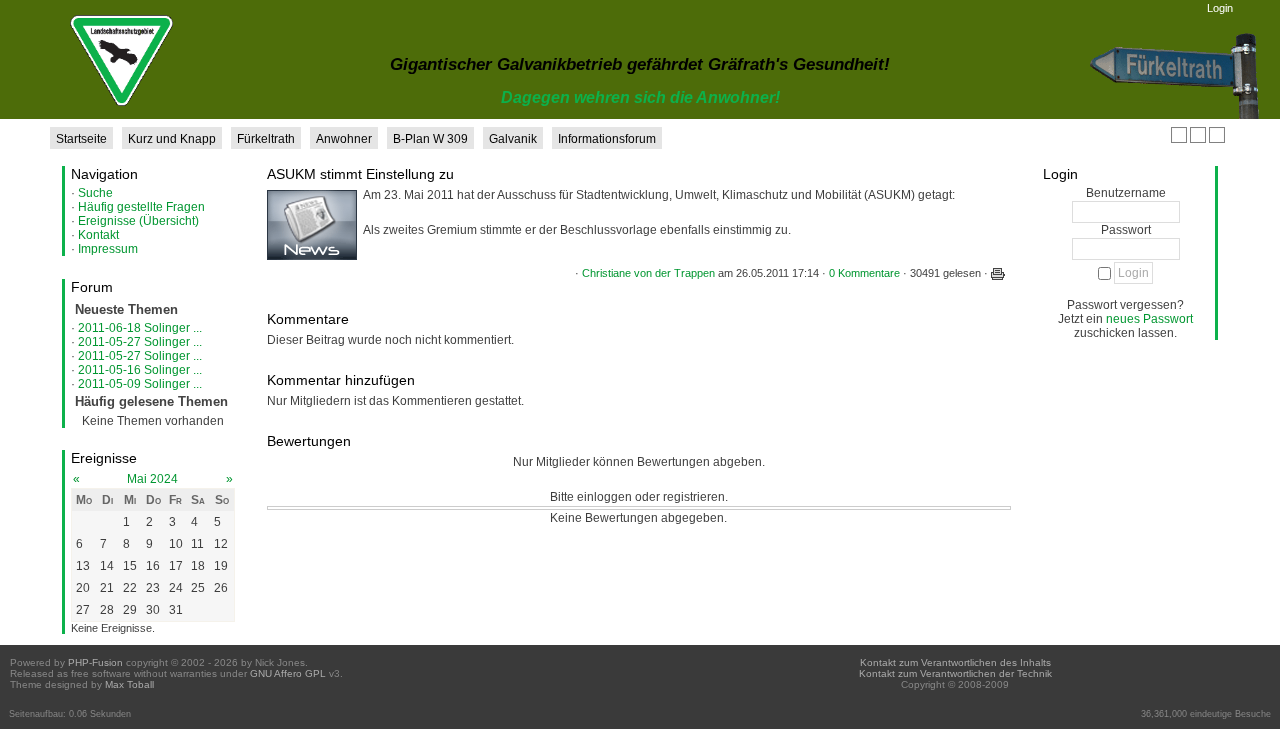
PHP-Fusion (95, 662)
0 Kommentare (864, 273)
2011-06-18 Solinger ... (140, 328)
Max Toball (129, 684)
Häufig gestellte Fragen (141, 207)
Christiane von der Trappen (648, 273)
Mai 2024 (152, 479)
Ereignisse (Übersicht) (138, 221)
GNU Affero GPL (288, 673)
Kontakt (98, 235)
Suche (95, 193)
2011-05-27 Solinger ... (140, 342)
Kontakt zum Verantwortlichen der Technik (955, 673)
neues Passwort (1149, 319)
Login (1220, 8)
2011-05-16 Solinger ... (140, 370)
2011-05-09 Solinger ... (140, 384)
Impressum (108, 249)
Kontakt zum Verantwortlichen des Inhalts (955, 662)
